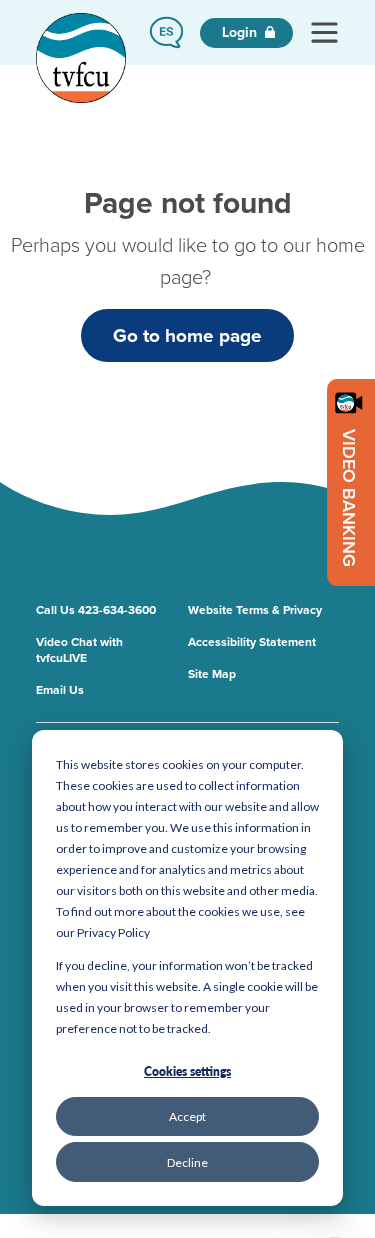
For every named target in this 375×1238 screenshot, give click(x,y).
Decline (187, 1162)
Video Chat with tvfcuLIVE (79, 650)
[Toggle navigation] (324, 33)
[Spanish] (166, 32)
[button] (166, 32)
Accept (187, 1116)
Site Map (212, 674)
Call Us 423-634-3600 (96, 610)
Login (241, 32)
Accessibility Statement (252, 642)
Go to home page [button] (187, 335)
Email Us (60, 690)
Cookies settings (187, 1071)
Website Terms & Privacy (255, 610)
